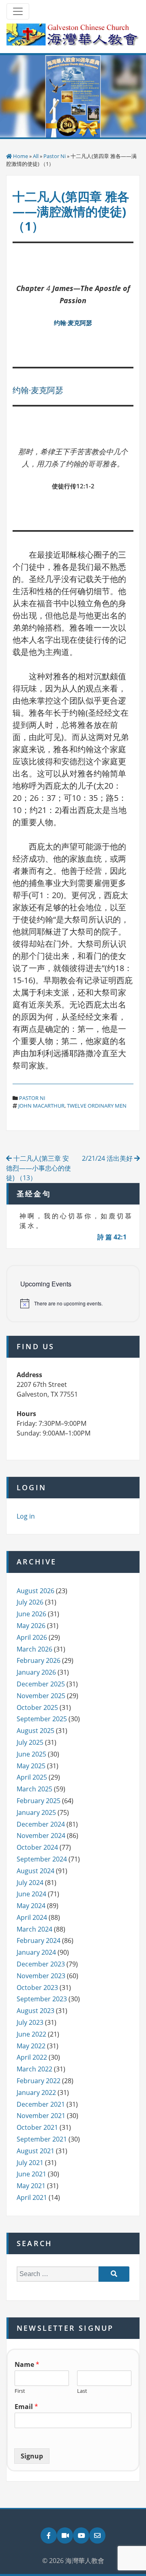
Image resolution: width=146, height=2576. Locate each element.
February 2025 (39, 1801)
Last (82, 2391)
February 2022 (39, 2081)
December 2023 (41, 1964)
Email (26, 2407)
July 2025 (30, 1742)
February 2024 (39, 1941)
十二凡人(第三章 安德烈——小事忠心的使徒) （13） (39, 1168)
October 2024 (37, 1847)
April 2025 (32, 1777)
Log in (26, 1516)
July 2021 (30, 2163)
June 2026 (31, 1614)
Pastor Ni (55, 156)
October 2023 (37, 1988)
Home (20, 156)
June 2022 (31, 2034)
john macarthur (41, 1106)
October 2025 (37, 1707)
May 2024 (31, 1906)
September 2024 (42, 1859)
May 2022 (31, 2046)
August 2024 (35, 1871)
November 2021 (41, 2116)
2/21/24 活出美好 (108, 1158)
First (20, 2391)
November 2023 (41, 1976)
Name (27, 2365)
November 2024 (41, 1836)
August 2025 (35, 1731)
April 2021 (32, 2197)
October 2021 (37, 2127)
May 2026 (31, 1626)
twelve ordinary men (97, 1106)
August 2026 (35, 1591)
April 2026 (32, 1637)
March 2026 (34, 1649)
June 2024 (31, 1894)
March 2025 (34, 1789)
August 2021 (35, 2151)
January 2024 (36, 1952)
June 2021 (31, 2174)
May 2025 (31, 1766)
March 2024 (34, 1929)
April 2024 (32, 1917)
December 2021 (41, 2104)
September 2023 (42, 1999)
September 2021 (42, 2139)
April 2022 (32, 2057)
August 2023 (35, 2011)
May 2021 (31, 2186)
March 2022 (34, 2069)
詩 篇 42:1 (112, 1237)
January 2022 (36, 2092)
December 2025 (41, 1684)
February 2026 (39, 1660)
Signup (32, 2456)
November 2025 (41, 1696)
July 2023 (30, 2022)
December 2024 (41, 1824)
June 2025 (31, 1754)
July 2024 (30, 1883)
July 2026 (30, 1602)
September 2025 (42, 1719)
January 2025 (36, 1812)
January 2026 (36, 1672)
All (36, 156)
